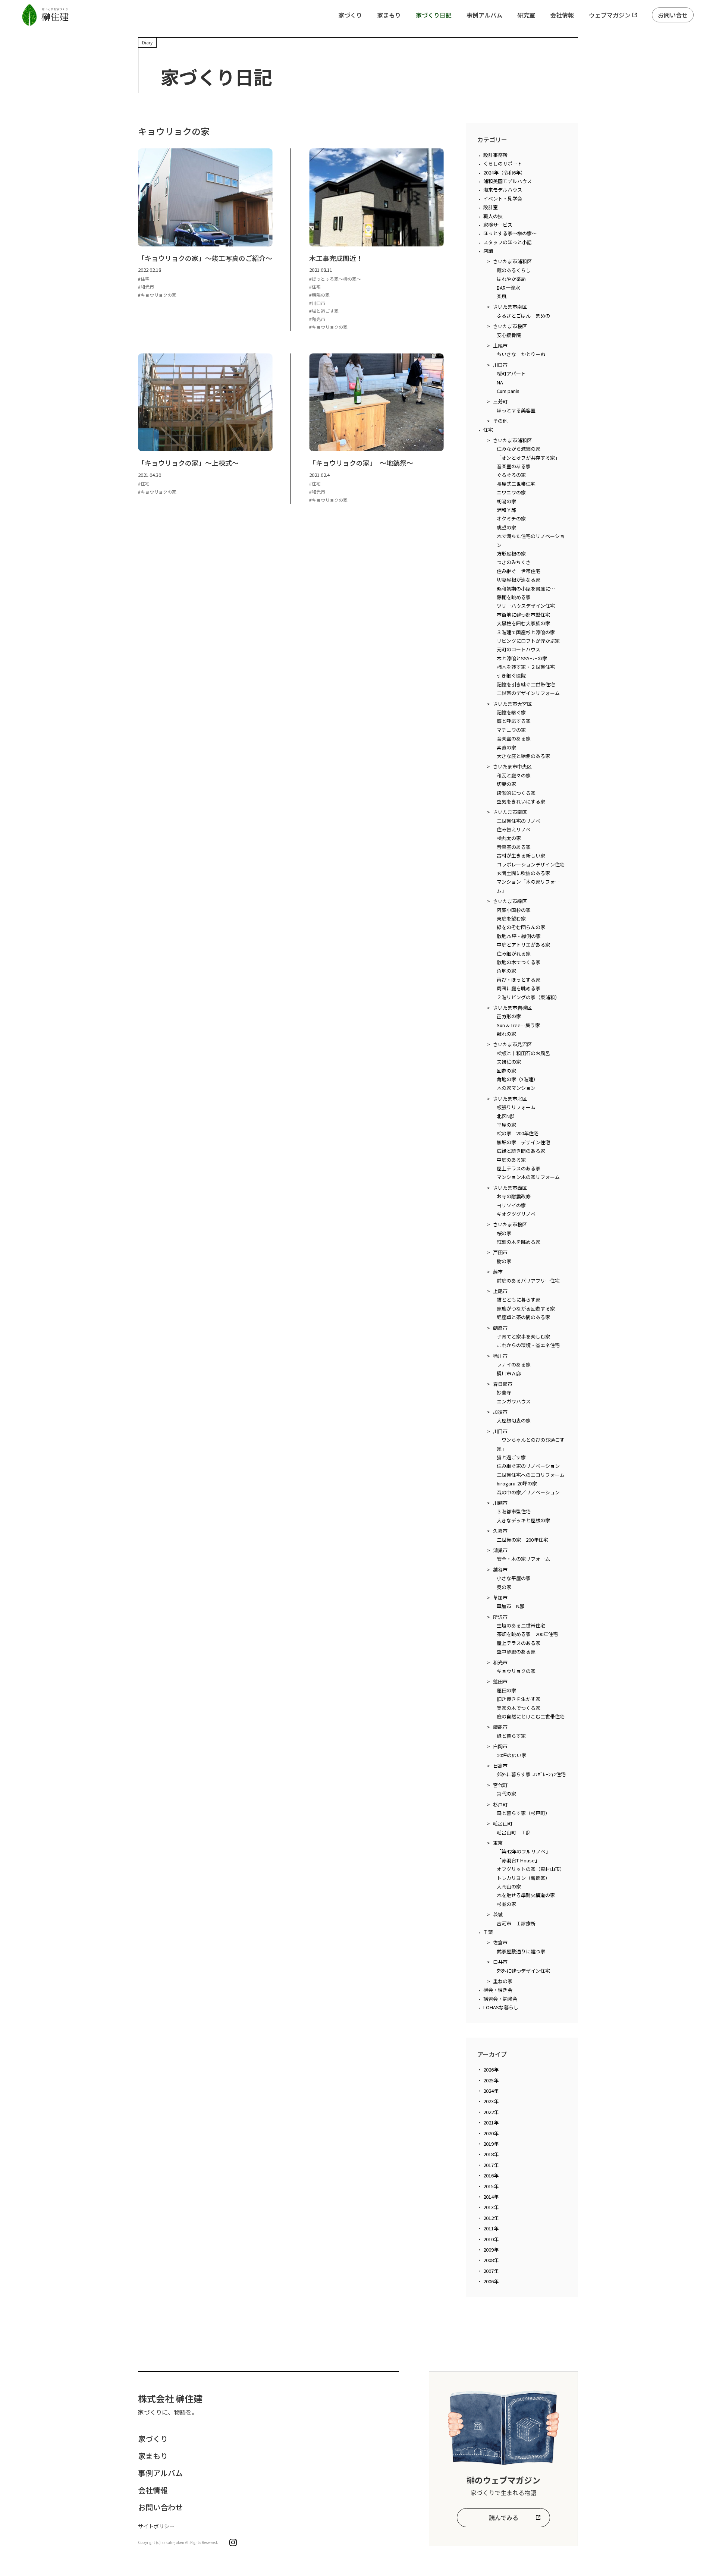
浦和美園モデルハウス (508, 181)
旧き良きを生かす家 (519, 1699)
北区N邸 (506, 1116)
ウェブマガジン (610, 15)
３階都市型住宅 (514, 1511)
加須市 (500, 1412)
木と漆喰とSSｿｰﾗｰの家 (522, 658)
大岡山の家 (509, 1886)
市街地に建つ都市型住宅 (523, 615)
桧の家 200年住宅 (518, 1133)
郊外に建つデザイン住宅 (523, 1971)
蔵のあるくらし (514, 270)
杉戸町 (500, 1804)
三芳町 (500, 401)
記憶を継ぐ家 (511, 712)
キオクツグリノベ (516, 1214)
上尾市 (500, 345)
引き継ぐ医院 (511, 675)
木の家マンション (516, 1088)
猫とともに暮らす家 (519, 1300)
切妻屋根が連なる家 (519, 580)
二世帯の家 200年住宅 (522, 1540)
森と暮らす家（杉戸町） (523, 1813)
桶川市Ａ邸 (509, 1373)
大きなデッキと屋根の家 (523, 1520)
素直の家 (506, 747)
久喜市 (500, 1531)
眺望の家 (506, 527)
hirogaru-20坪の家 (517, 1483)
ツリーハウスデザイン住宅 (526, 606)
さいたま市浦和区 (512, 261)
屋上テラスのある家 (519, 1168)
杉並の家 (506, 1904)
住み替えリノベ (514, 829)
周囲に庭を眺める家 (519, 988)
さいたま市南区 (510, 307)
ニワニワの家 (511, 492)
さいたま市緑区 (510, 901)
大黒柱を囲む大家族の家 (523, 623)
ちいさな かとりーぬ (521, 354)
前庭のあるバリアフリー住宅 (528, 1281)
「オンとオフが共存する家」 (528, 458)
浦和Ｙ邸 (506, 510)
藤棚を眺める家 (514, 597)
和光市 (500, 1662)
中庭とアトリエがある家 (523, 945)
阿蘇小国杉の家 (514, 910)
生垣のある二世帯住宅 (521, 1625)
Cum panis (508, 391)
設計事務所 (495, 155)
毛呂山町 (503, 1823)
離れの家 (506, 1034)
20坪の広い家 (511, 1755)
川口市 (500, 365)
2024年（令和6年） (504, 172)
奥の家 (504, 1587)
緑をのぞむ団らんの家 (521, 927)
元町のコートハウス (519, 649)
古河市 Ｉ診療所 (516, 1923)
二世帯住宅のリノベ (519, 821)
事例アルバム (484, 15)
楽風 (502, 296)
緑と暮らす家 (511, 1736)
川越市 (500, 1503)
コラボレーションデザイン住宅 (531, 864)
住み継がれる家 (514, 954)
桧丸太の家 (509, 838)
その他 (500, 421)
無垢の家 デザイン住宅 (523, 1142)
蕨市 (498, 1272)
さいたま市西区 (510, 1188)
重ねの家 (503, 1981)
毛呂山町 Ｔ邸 (514, 1832)
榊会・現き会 (498, 1990)
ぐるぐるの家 (511, 475)
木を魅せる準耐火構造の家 (526, 1895)
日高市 (500, 1766)
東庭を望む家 (511, 919)
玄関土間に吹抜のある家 (523, 873)
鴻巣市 (500, 1550)
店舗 (488, 251)
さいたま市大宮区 (512, 704)
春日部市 (503, 1384)
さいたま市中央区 (512, 766)
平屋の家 (506, 1125)
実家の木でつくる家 (519, 1708)
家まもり (389, 15)
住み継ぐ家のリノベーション (528, 1466)
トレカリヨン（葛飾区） (523, 1878)
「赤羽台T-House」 (518, 1860)
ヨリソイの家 (511, 1205)
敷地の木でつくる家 (519, 962)
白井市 (500, 1962)
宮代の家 (506, 1794)
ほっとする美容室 (516, 410)
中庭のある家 (511, 1160)
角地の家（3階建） (517, 1079)
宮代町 (500, 1785)
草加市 (500, 1597)
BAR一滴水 (508, 288)
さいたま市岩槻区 (512, 1008)
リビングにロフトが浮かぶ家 (528, 641)
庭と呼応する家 (514, 721)
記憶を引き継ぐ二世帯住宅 (526, 684)
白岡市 (500, 1746)
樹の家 (504, 1261)
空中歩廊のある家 (516, 1652)
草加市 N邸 (511, 1606)
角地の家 (506, 971)
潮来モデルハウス (503, 190)
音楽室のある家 (514, 466)
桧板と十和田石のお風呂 (523, 1053)
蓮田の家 (506, 1690)
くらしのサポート (503, 163)
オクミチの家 (511, 518)
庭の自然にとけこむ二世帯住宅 (531, 1716)
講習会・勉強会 (500, 1999)
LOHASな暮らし (501, 2007)
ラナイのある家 (514, 1364)
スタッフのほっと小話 (508, 242)
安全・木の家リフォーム (523, 1559)
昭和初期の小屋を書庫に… (526, 589)
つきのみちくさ (514, 562)
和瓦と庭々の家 (514, 775)
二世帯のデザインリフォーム (528, 693)
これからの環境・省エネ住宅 (528, 1345)
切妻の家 (506, 784)
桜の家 (504, 1233)
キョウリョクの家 (516, 1671)
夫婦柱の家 (509, 1062)
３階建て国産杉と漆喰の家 (526, 632)
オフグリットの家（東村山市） (531, 1869)
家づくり (350, 15)
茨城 (498, 1914)
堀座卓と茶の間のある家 (523, 1317)
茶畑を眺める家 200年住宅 (527, 1634)
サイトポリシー (156, 2526)
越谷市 (500, 1569)
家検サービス (498, 225)
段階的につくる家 (516, 793)
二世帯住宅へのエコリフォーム (531, 1475)
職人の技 (493, 216)
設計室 (491, 207)
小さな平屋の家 (514, 1578)
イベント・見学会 (503, 199)
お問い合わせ (160, 2507)
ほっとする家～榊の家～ (510, 233)
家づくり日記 (434, 15)
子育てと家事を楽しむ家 (523, 1336)
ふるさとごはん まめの (523, 316)
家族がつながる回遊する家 (526, 1309)
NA (500, 382)
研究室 (526, 15)
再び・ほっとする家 (519, 980)
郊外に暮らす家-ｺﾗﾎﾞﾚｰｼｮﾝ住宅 (531, 1774)
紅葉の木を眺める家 (519, 1242)
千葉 (488, 1932)
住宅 (488, 430)
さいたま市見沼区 (512, 1044)
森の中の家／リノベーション (528, 1492)
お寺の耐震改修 (514, 1196)
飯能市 (500, 1727)
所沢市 (500, 1617)
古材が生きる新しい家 (521, 855)
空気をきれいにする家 (521, 801)
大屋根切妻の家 (514, 1420)
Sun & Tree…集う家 (518, 1025)
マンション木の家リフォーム (528, 1177)
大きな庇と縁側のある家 (523, 756)
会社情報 (562, 15)
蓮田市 (500, 1681)
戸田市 (500, 1252)
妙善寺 (504, 1392)
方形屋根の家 (511, 553)
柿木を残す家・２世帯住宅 (526, 667)
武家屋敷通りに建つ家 (521, 1951)
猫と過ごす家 (511, 1457)
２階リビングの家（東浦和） (528, 997)
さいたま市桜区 (510, 326)
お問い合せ (673, 15)
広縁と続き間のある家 (521, 1151)
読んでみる (504, 2517)
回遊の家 (506, 1071)
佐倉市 (500, 1942)
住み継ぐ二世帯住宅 (519, 571)
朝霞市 (500, 1328)
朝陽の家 (506, 501)
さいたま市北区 (510, 1099)
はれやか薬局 (511, 279)
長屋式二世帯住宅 (516, 484)
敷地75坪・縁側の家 (519, 936)
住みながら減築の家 (519, 449)
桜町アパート (511, 373)
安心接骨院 (509, 335)
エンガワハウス (514, 1401)
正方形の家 (509, 1016)
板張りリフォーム (516, 1107)
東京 (498, 1843)
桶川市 (500, 1356)
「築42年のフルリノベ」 (524, 1851)
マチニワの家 (511, 730)
